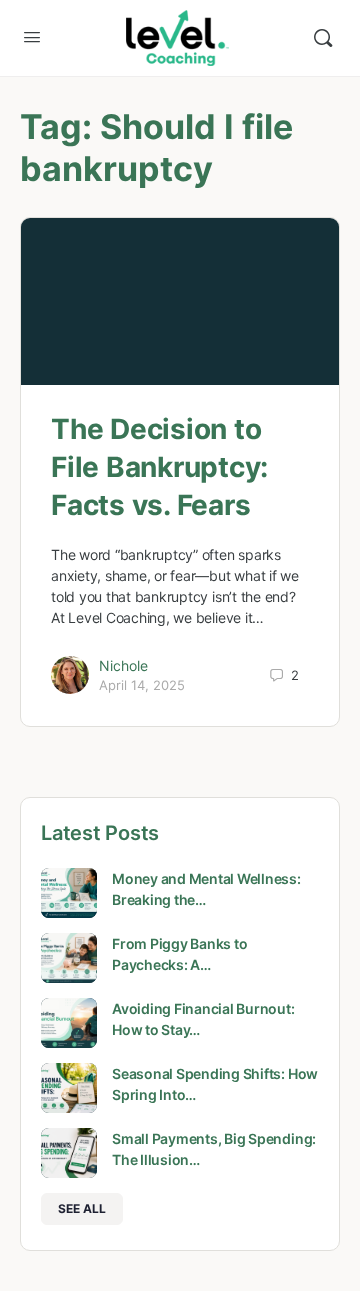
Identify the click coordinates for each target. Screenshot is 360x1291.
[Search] (323, 38)
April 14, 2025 (142, 685)
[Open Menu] (32, 36)
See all (82, 1208)
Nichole (123, 665)
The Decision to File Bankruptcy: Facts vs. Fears (159, 467)
